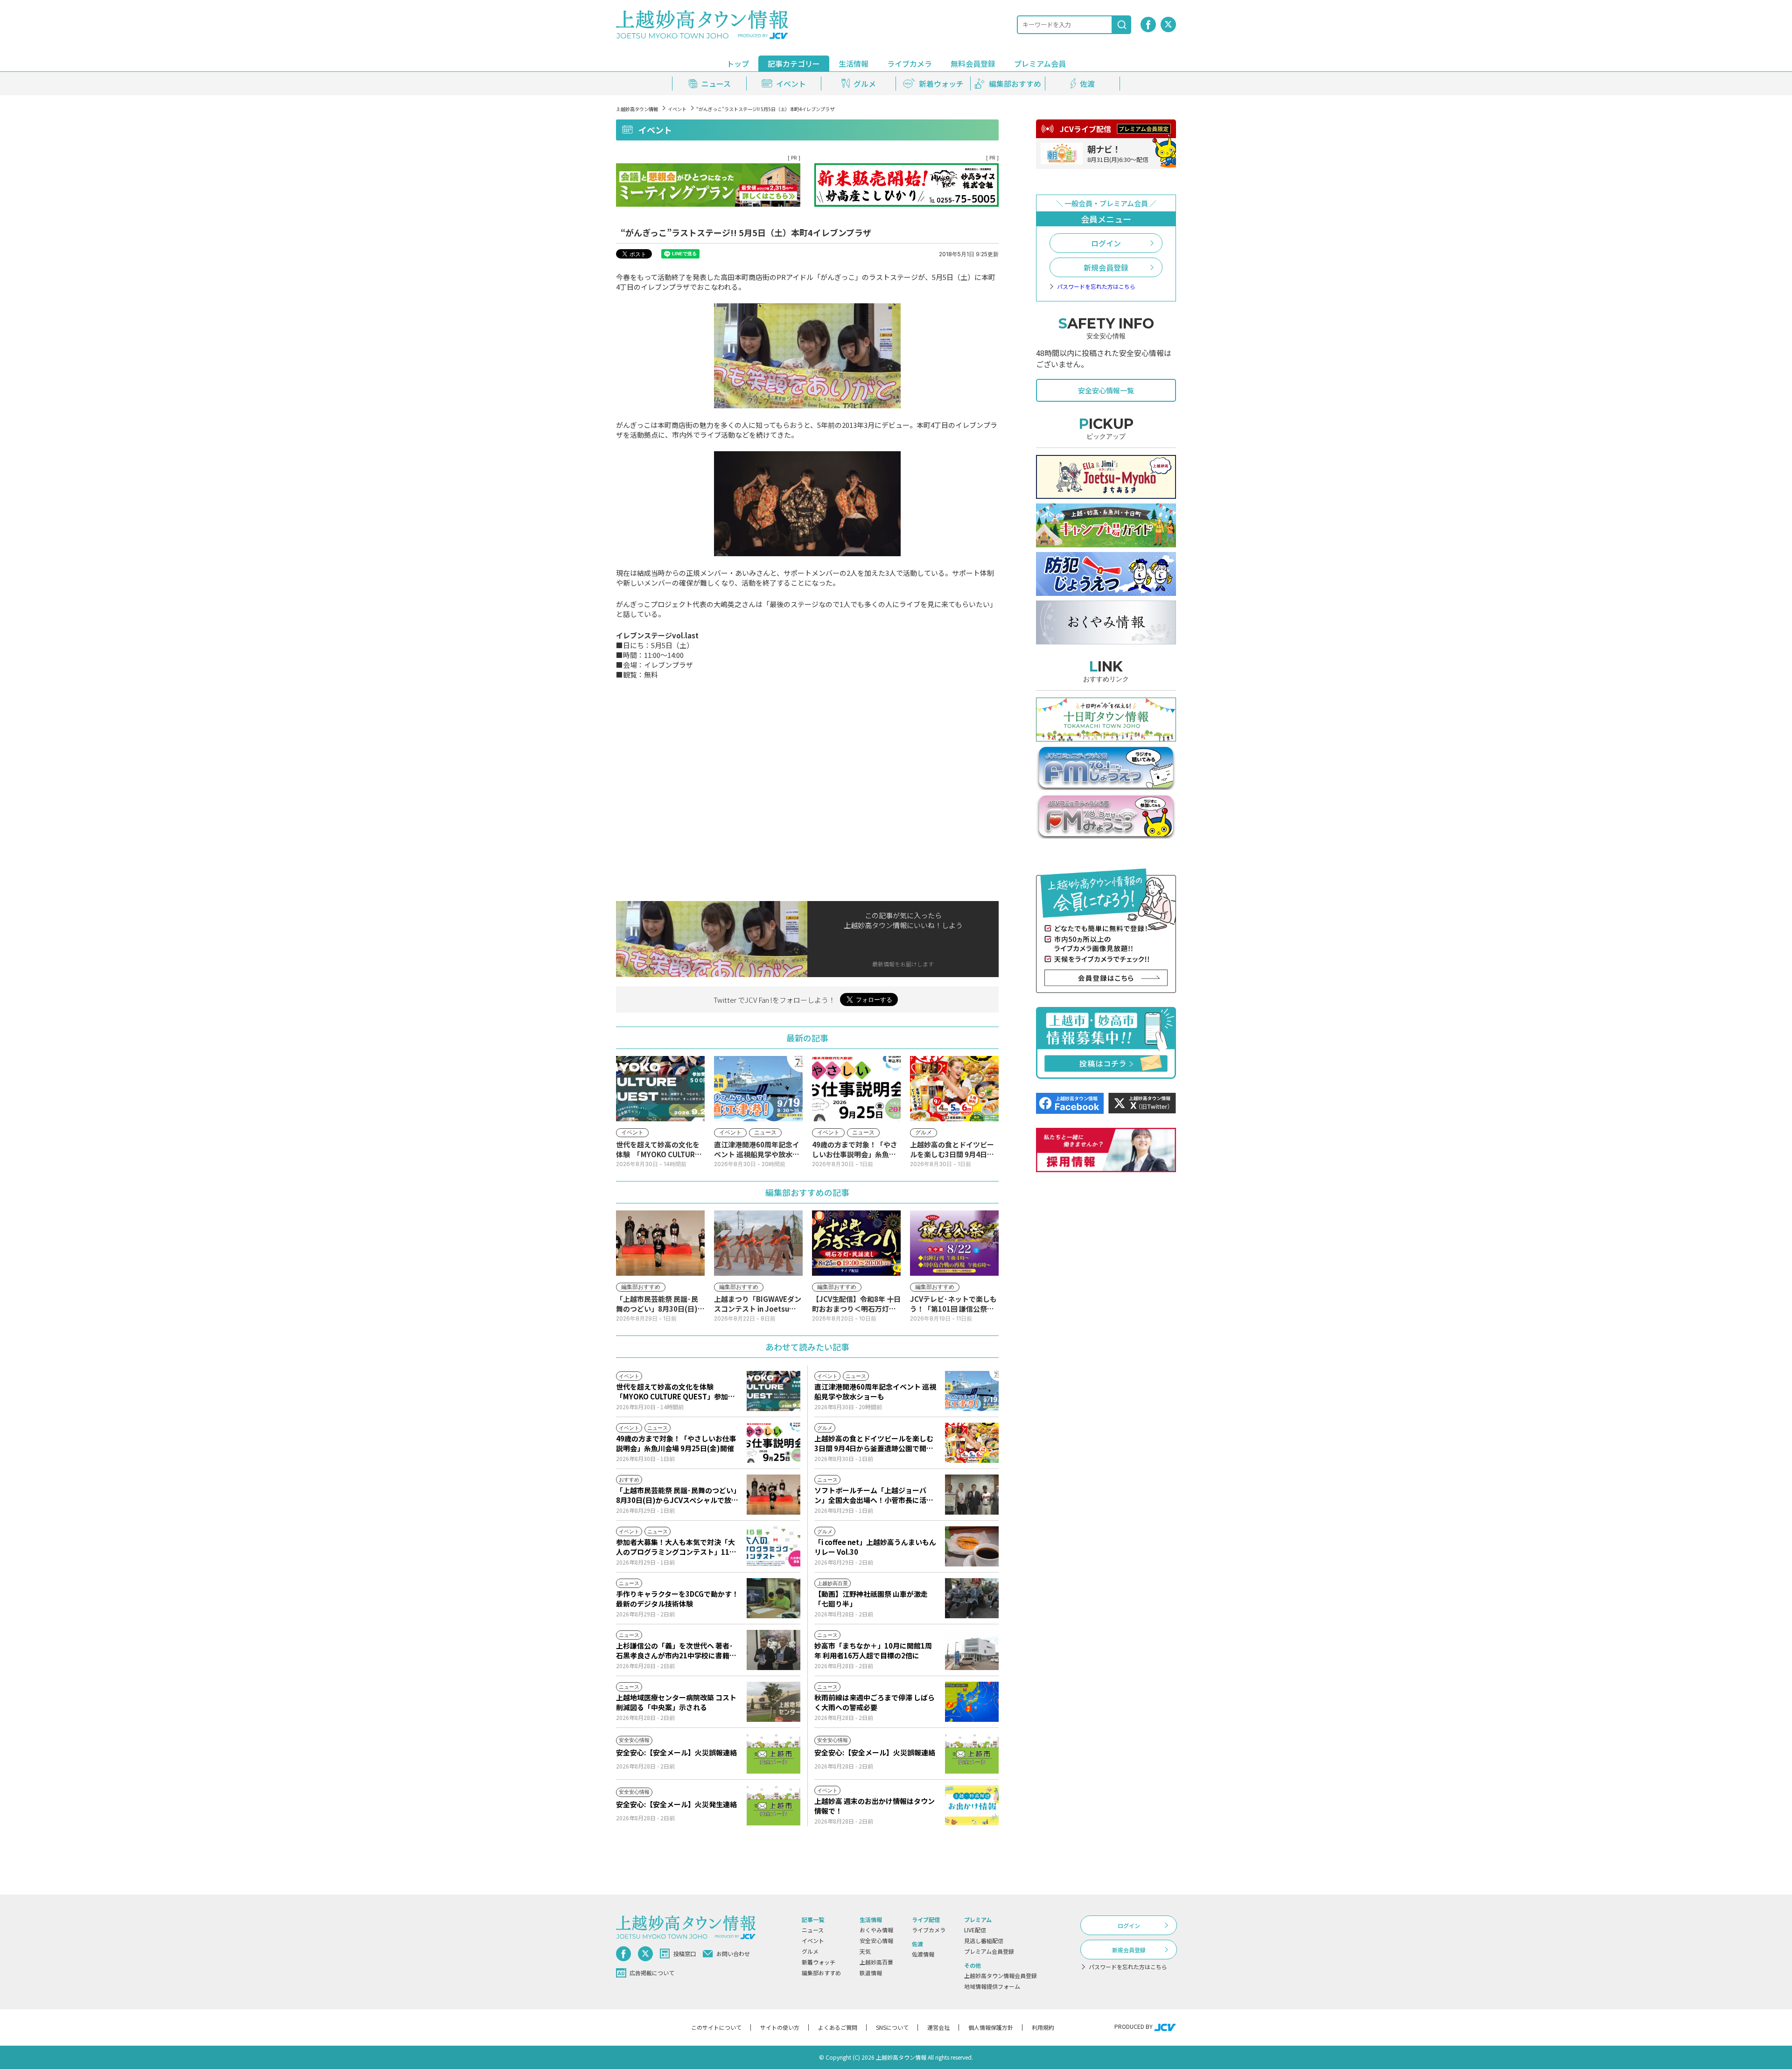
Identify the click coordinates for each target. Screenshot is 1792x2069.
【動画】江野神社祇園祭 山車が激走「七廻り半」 (871, 1599)
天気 (865, 1951)
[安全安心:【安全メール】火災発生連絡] (773, 1805)
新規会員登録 (1106, 267)
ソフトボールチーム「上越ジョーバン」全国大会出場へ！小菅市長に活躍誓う (874, 1495)
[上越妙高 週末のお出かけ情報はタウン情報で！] (972, 1805)
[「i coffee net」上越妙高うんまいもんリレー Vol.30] (972, 1546)
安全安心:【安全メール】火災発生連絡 (676, 1804)
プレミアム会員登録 (989, 1951)
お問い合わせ (733, 1954)
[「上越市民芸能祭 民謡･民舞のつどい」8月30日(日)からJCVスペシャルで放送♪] (773, 1495)
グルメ (810, 1951)
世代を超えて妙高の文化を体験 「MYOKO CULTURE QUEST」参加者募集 (675, 1391)
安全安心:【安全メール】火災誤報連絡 (676, 1752)
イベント (677, 109)
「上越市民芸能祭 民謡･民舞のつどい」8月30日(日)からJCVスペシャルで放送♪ (677, 1495)
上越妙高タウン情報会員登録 (1001, 1975)
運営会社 (938, 2027)
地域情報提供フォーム (992, 1986)
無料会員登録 (973, 63)
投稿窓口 (685, 1954)
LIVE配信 (975, 1930)
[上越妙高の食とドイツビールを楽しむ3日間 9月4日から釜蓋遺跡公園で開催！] (972, 1443)
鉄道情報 (871, 1973)
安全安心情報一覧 (1106, 390)
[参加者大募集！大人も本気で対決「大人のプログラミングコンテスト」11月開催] (773, 1546)
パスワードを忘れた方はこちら (1096, 287)
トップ (738, 63)
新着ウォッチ (819, 1962)
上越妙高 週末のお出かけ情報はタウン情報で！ (875, 1806)
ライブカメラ (910, 63)
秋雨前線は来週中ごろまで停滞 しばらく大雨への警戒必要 (875, 1702)
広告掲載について (652, 1973)
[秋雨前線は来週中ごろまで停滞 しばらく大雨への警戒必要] (972, 1702)
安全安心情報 (876, 1940)
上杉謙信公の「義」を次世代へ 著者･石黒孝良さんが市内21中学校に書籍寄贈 (676, 1650)
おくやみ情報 (876, 1930)
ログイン (1106, 243)
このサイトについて (716, 2027)
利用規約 (1043, 2027)
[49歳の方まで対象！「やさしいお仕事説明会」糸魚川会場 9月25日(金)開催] (773, 1443)
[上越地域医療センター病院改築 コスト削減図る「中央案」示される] (773, 1702)
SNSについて (892, 2027)
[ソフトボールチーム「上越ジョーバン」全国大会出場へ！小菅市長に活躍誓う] (972, 1495)
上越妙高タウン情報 (637, 109)
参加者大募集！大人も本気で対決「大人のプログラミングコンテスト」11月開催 (676, 1547)
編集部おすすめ (821, 1973)
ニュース (813, 1930)
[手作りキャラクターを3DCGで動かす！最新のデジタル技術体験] (773, 1598)
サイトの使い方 (780, 2027)
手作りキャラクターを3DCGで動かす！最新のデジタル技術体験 (677, 1599)
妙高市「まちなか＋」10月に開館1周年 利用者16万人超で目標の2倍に (873, 1650)
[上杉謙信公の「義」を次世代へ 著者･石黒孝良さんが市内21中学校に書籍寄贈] (773, 1650)
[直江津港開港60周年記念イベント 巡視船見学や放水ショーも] (972, 1391)
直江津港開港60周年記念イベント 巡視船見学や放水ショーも (875, 1391)
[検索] (1122, 25)
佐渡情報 (923, 1954)
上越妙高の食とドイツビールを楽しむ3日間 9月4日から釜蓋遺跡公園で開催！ (874, 1443)
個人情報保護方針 (991, 2027)
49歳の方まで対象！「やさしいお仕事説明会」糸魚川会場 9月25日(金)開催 (676, 1443)
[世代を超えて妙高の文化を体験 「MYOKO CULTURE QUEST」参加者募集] (773, 1391)
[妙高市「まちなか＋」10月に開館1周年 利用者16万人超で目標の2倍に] (972, 1650)
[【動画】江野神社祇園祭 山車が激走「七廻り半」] (972, 1598)
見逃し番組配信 (984, 1940)
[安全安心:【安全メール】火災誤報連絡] (773, 1754)
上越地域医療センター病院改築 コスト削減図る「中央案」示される (676, 1702)
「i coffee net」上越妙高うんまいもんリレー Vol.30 (875, 1547)
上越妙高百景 (876, 1962)
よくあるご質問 (838, 2027)
